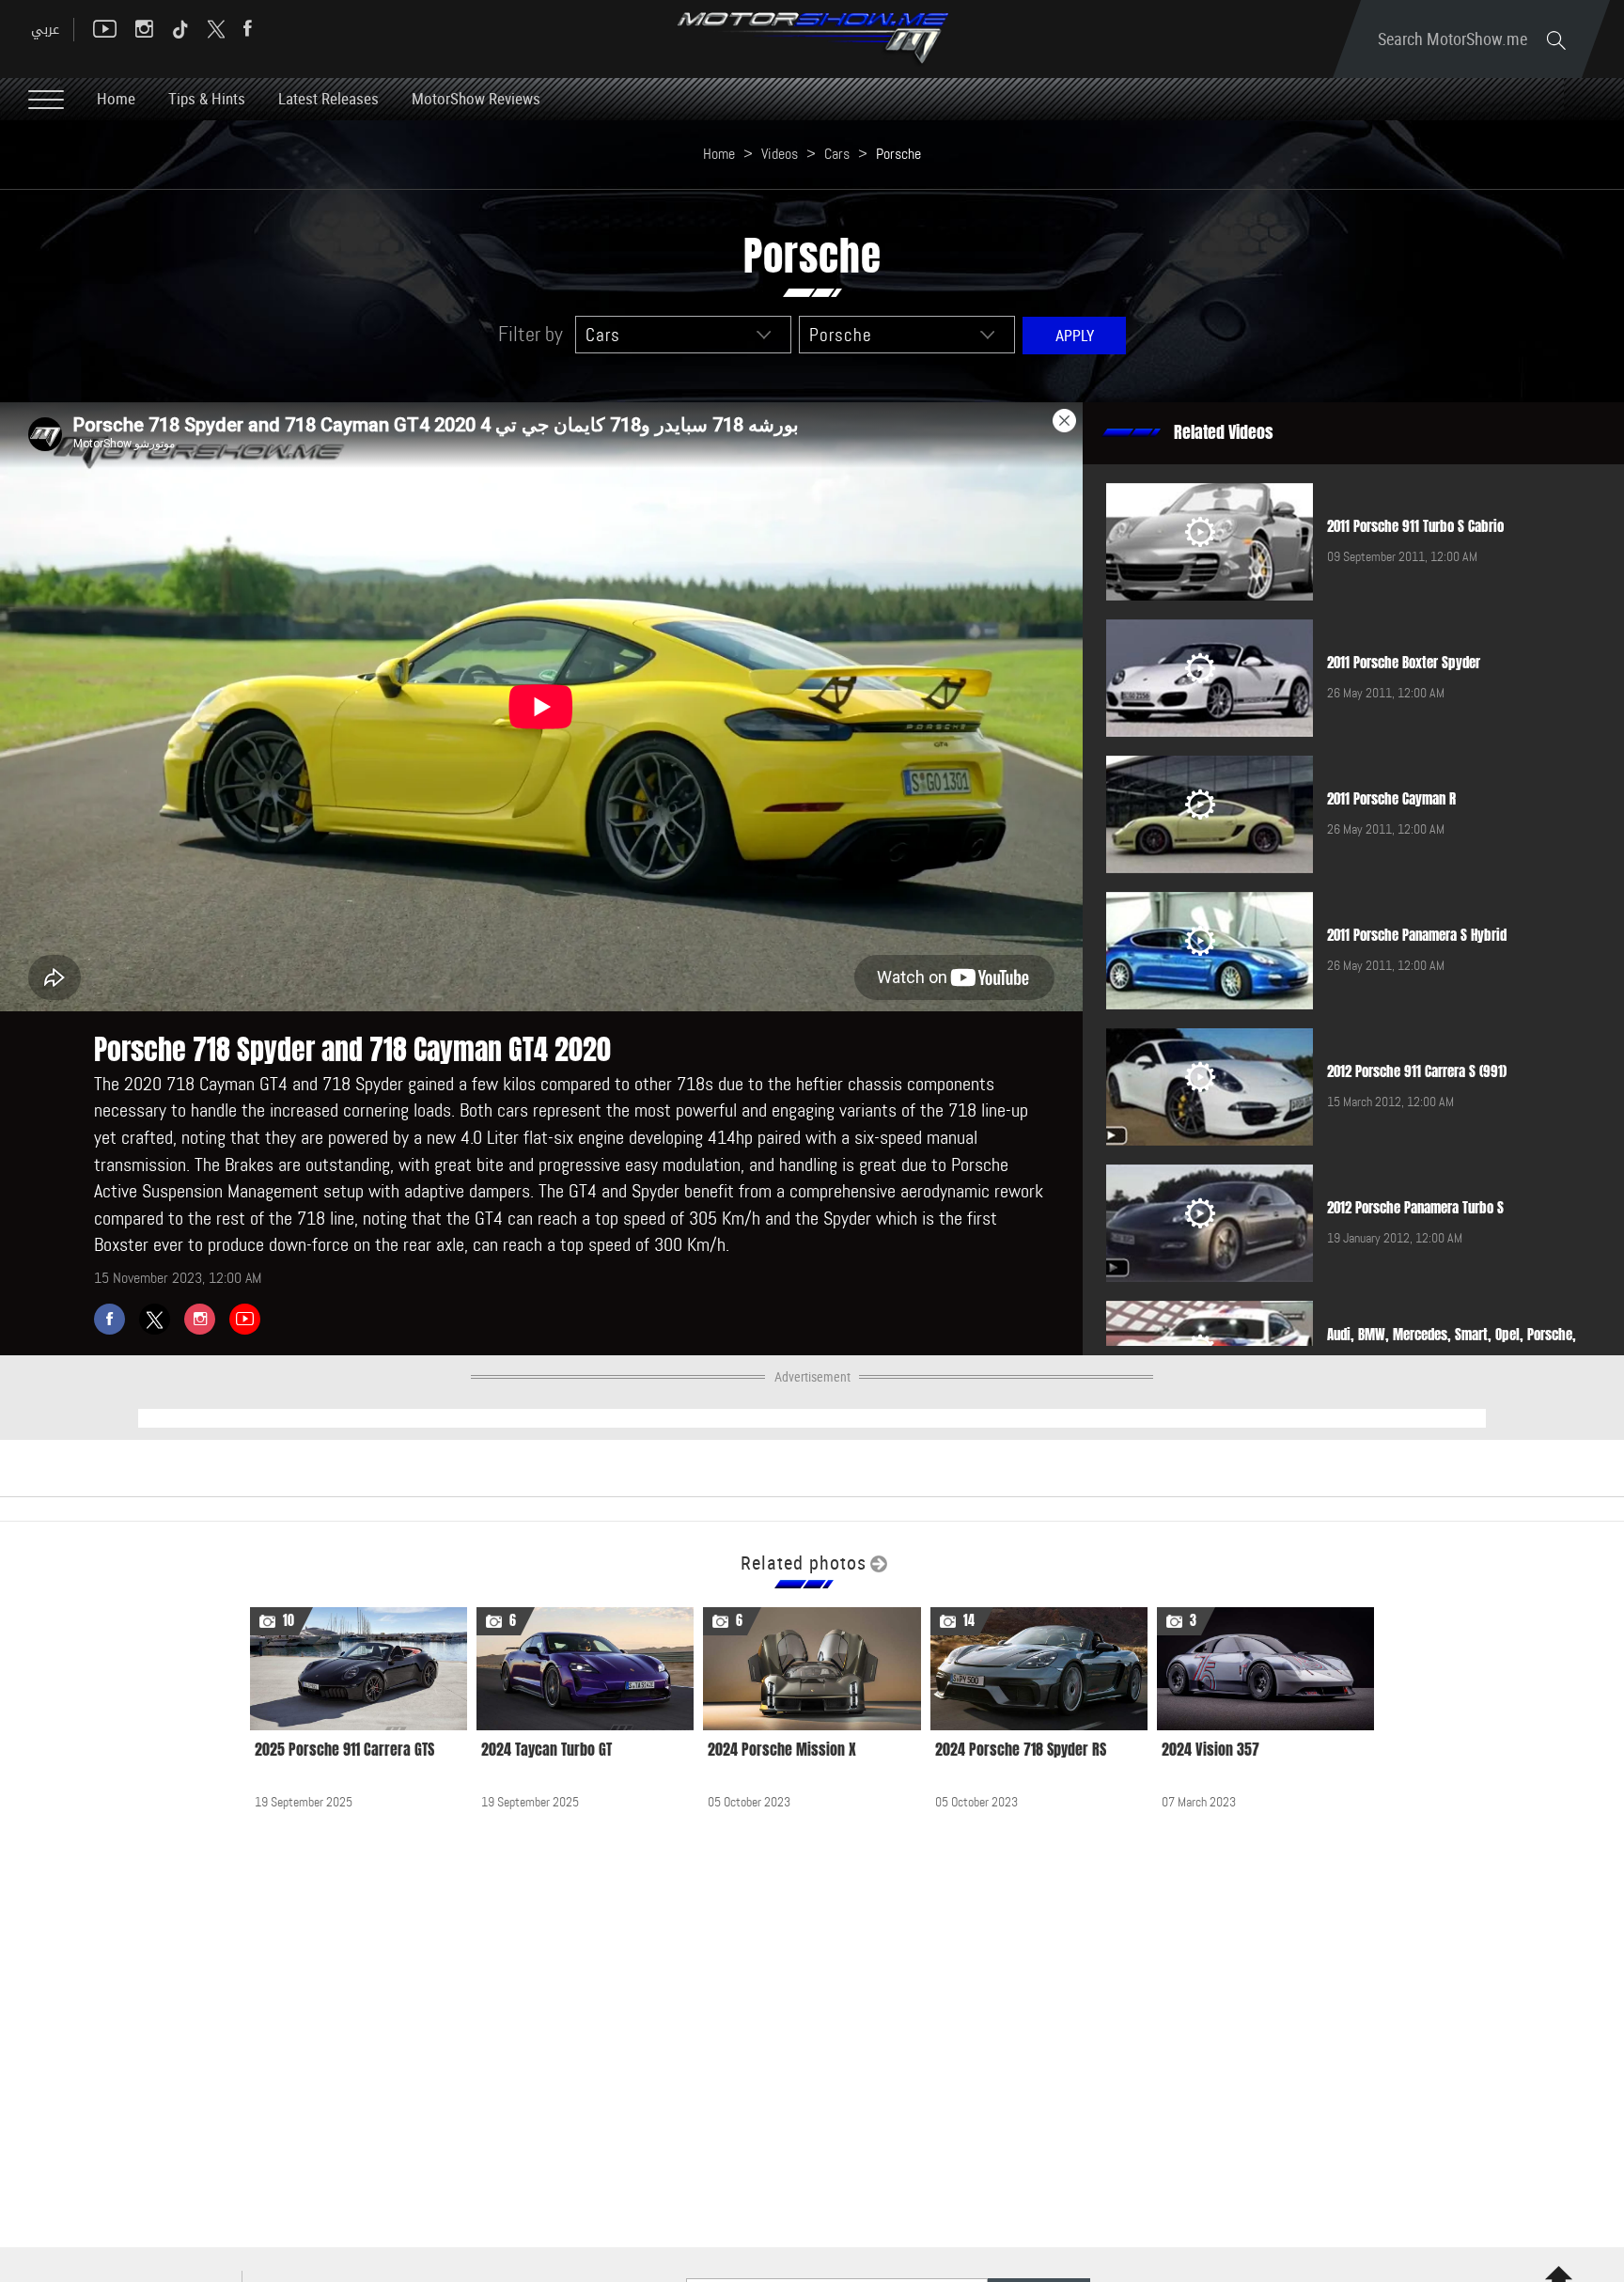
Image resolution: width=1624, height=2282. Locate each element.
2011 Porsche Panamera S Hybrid (1417, 935)
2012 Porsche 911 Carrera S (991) (1417, 1071)
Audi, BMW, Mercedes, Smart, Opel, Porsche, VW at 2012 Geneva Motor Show (1452, 1344)
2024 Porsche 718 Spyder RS (1021, 1750)
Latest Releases (328, 98)
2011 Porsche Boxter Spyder (1404, 663)
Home (116, 98)
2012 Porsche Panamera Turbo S (1415, 1208)
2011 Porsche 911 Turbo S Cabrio (1415, 526)
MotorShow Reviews (476, 98)
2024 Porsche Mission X (782, 1750)
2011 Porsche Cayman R (1391, 799)
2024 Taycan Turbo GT (547, 1750)
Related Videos (1224, 432)
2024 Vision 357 (1210, 1750)
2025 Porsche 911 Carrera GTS (344, 1750)
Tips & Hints (207, 98)
